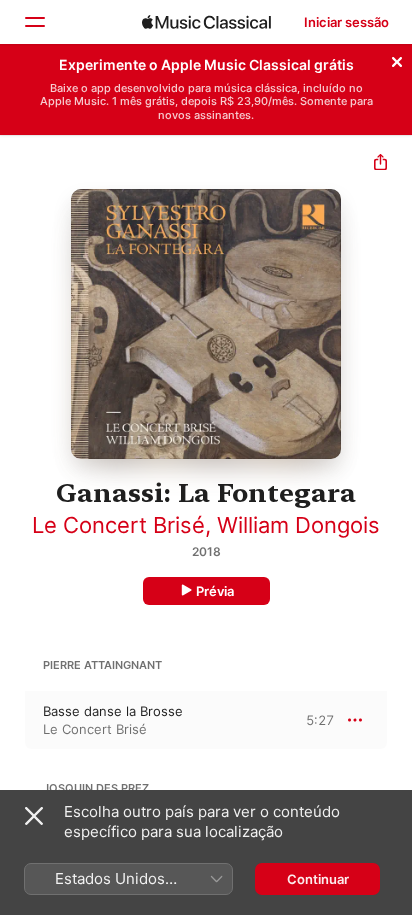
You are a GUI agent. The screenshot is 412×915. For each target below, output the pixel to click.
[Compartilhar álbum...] (380, 164)
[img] (206, 22)
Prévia (215, 591)
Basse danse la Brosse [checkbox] (113, 711)
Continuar (318, 879)
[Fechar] (397, 59)
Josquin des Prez (96, 788)
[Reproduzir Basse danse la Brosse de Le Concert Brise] (13, 720)
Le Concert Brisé (118, 525)
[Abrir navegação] (34, 22)
